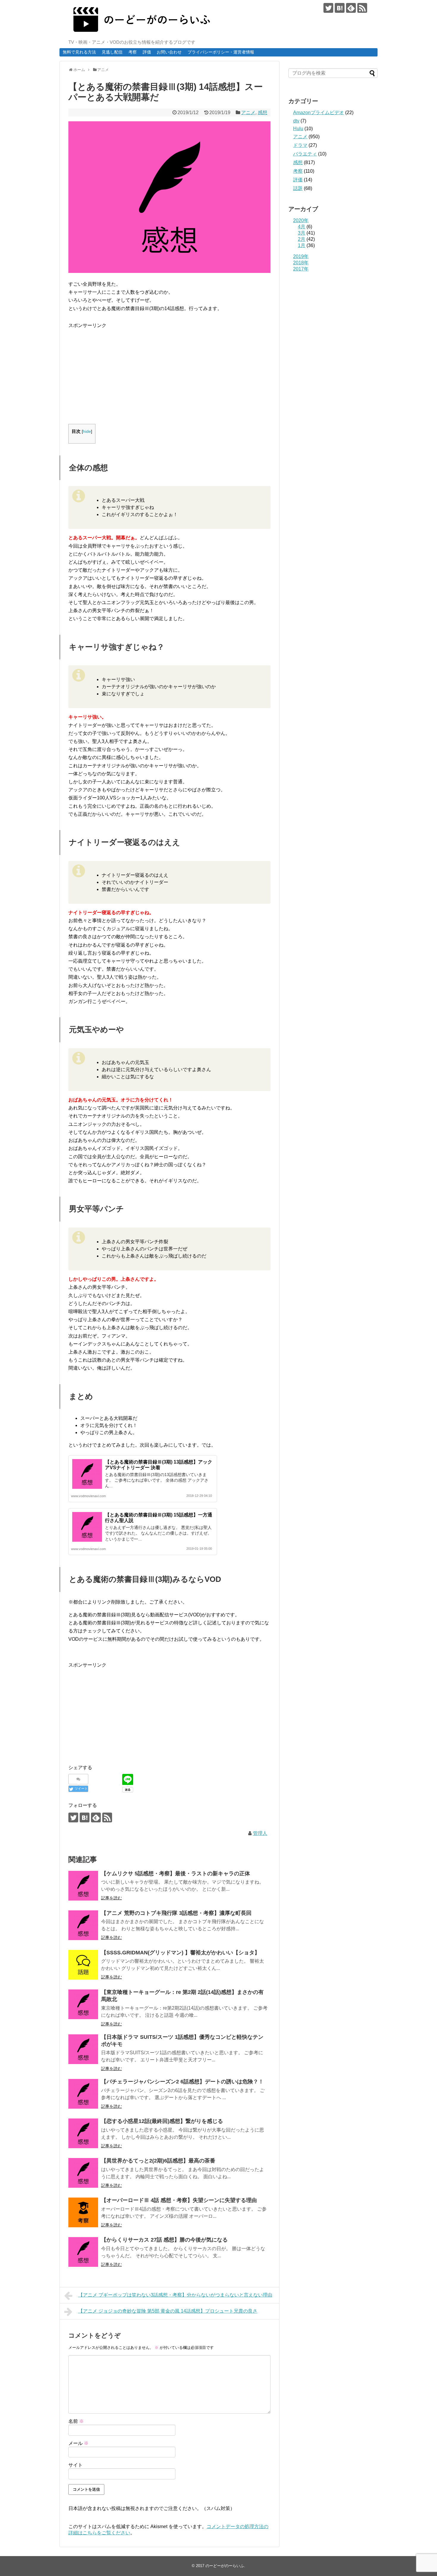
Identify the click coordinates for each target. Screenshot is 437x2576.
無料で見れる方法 (79, 52)
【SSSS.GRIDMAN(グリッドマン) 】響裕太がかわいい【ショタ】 (180, 1953)
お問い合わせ (169, 52)
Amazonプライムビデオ (319, 113)
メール (78, 2443)
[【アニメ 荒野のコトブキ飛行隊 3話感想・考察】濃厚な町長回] (83, 1925)
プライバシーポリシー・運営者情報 (221, 52)
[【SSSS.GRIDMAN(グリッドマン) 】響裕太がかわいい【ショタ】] (83, 1965)
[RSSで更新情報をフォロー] (362, 8)
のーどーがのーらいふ (225, 2566)
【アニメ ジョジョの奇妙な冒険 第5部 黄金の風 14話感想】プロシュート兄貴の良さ (168, 2311)
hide (87, 432)
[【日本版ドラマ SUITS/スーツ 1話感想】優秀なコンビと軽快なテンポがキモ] (83, 2049)
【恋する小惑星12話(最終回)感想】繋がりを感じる (162, 2121)
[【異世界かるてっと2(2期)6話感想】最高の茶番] (83, 2173)
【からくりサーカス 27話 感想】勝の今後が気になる (164, 2240)
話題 (298, 188)
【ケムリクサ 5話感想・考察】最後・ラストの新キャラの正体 (176, 1874)
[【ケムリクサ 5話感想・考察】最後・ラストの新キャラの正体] (83, 1886)
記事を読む (111, 1898)
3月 (302, 233)
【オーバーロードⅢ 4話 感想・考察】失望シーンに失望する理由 (179, 2200)
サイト (76, 2465)
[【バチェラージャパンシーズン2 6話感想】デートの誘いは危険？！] (83, 2094)
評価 (147, 52)
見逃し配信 (112, 52)
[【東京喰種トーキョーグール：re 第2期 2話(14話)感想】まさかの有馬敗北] (83, 2004)
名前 (76, 2421)
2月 (302, 239)
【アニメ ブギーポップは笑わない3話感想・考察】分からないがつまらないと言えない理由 (175, 2295)
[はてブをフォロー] (340, 8)
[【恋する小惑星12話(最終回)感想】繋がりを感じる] (83, 2133)
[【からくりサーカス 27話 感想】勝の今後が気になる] (83, 2252)
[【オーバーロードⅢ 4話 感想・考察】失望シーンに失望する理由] (83, 2212)
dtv (296, 121)
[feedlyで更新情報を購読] (351, 8)
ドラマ (300, 145)
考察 (133, 52)
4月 (302, 227)
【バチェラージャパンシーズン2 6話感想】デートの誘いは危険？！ (182, 2082)
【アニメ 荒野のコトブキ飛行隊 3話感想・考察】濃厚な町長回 (176, 1913)
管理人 (260, 1833)
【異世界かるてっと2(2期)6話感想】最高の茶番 (158, 2161)
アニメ (248, 113)
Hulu (298, 129)
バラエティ (305, 154)
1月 (302, 245)
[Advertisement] (118, 371)
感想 (262, 113)
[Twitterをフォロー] (328, 8)
